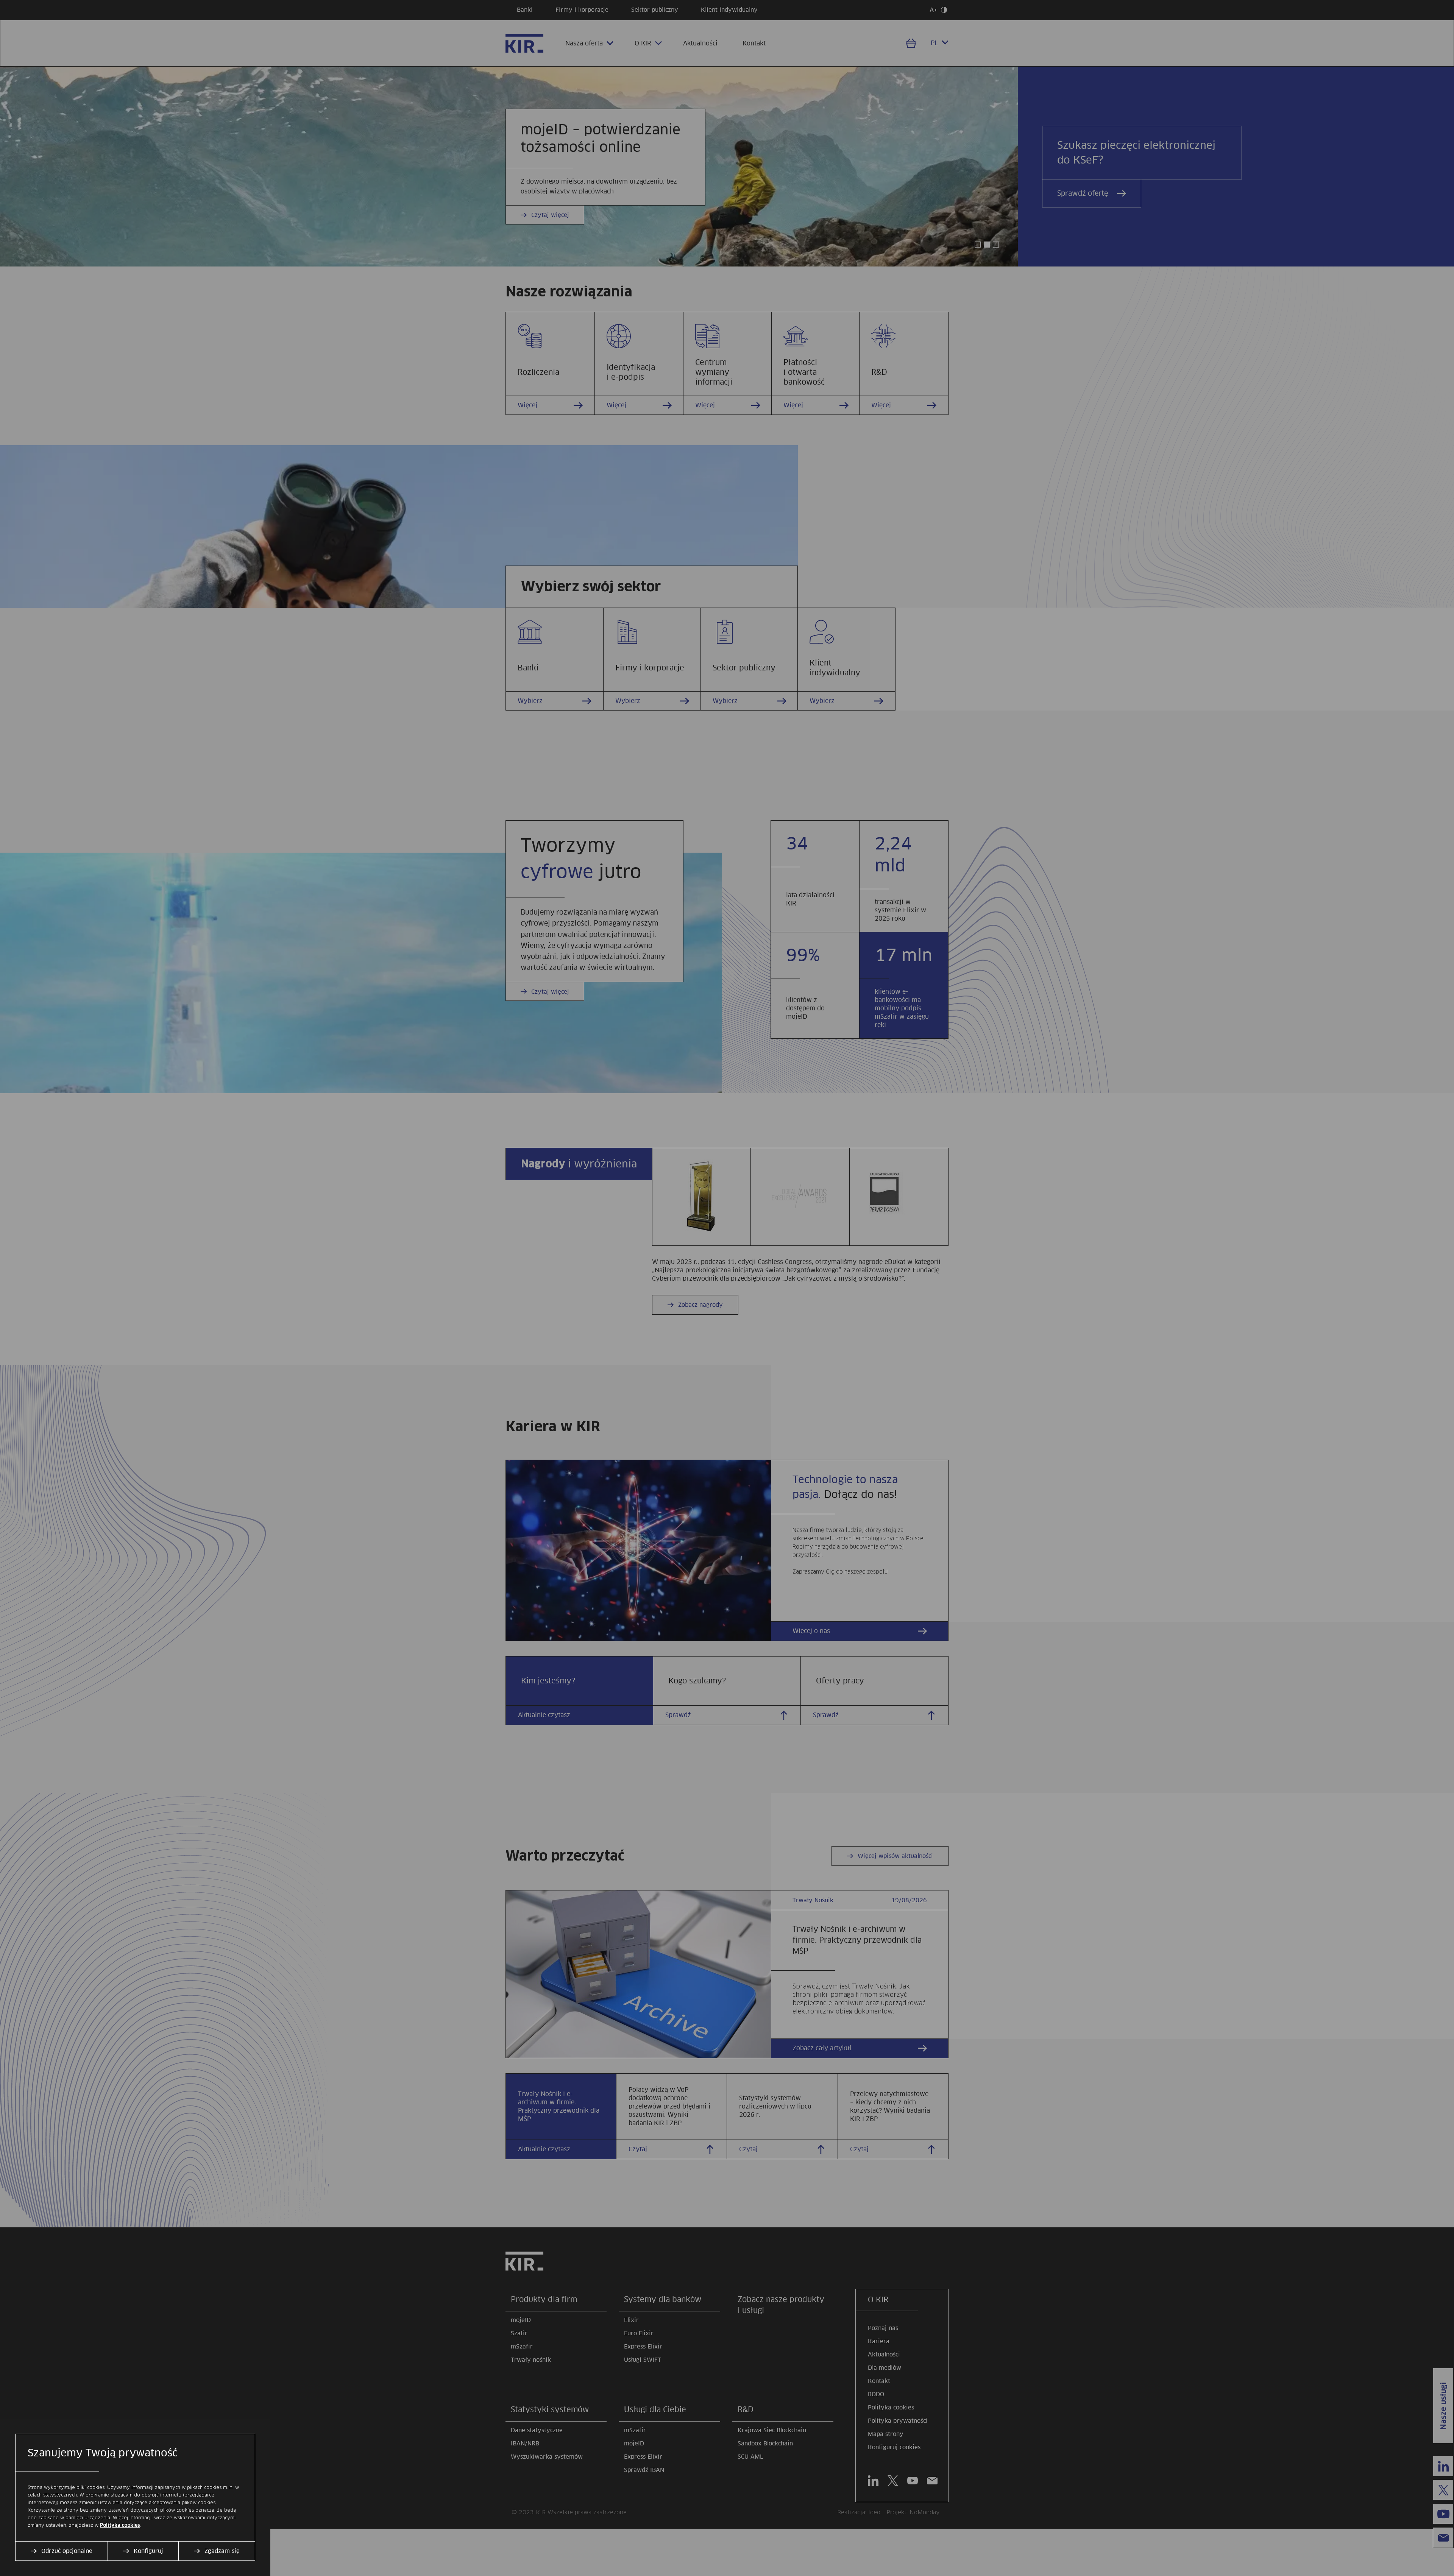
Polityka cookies (120, 2525)
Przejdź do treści (3, 3)
